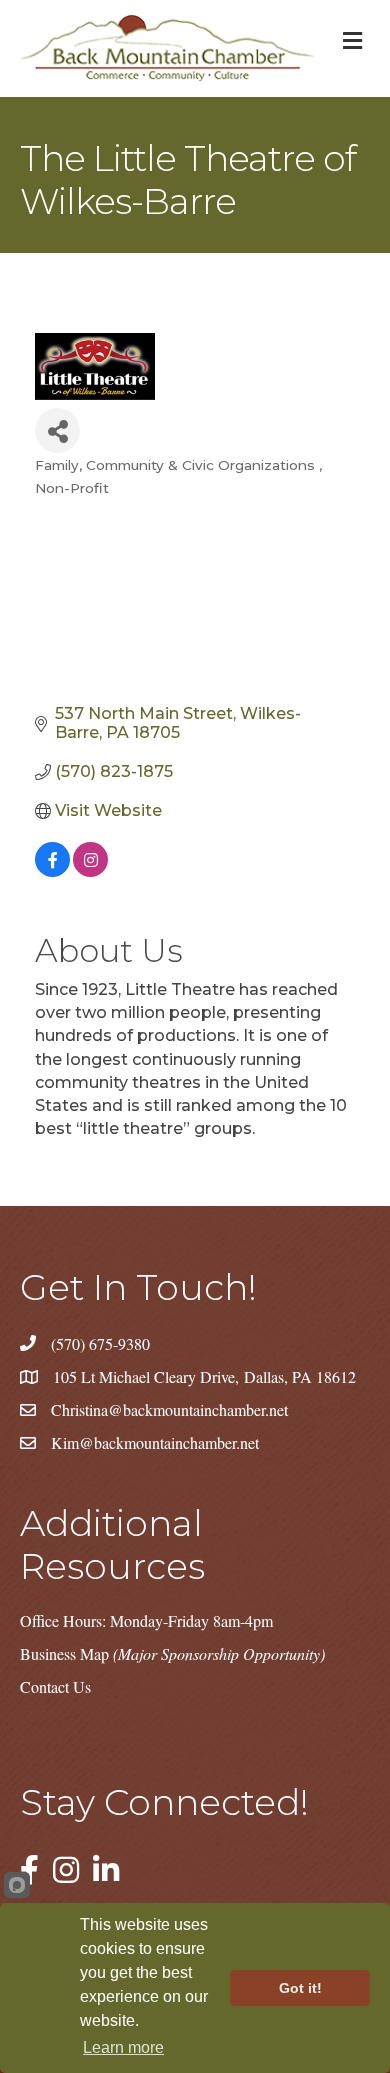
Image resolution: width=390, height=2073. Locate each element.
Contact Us (55, 1686)
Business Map (172, 1653)
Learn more (123, 2047)
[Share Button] (57, 430)
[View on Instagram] (90, 871)
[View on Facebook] (52, 871)
